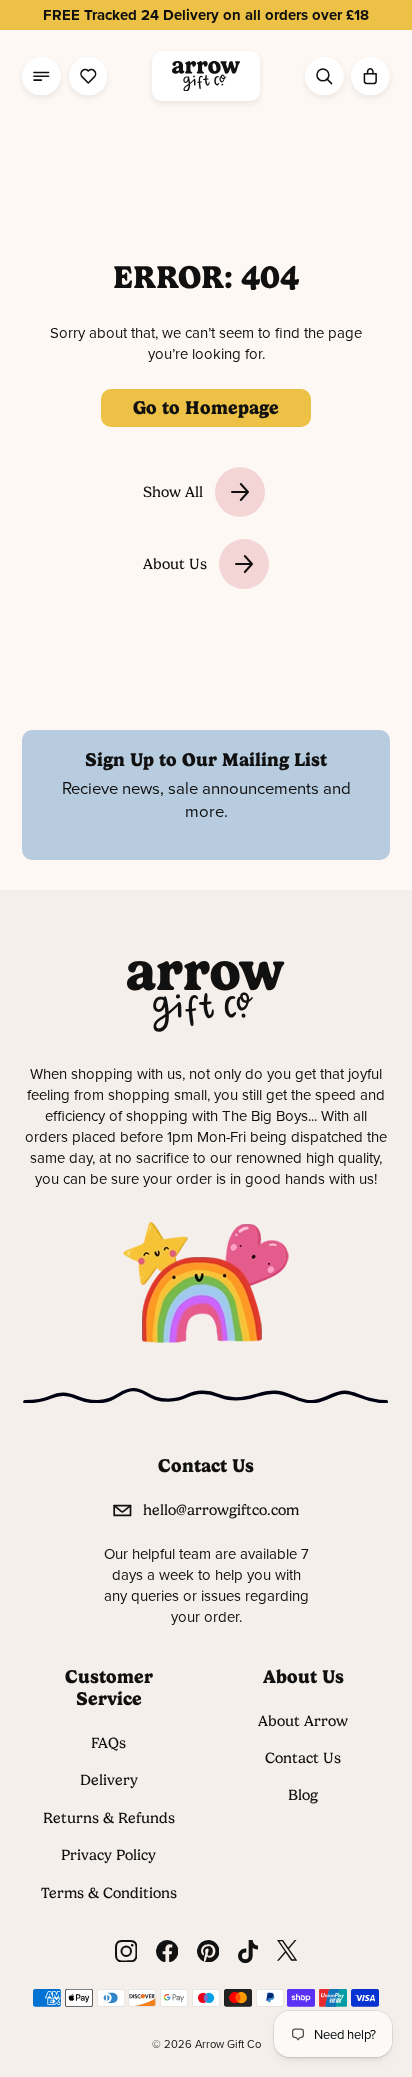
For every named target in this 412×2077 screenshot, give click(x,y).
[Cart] (370, 76)
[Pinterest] (208, 1951)
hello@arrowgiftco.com (221, 1510)
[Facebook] (167, 1951)
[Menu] (41, 76)
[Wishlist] (88, 76)
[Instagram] (126, 1951)
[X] (287, 1951)
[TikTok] (248, 1951)
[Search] (324, 76)
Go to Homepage (206, 408)
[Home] (206, 76)
